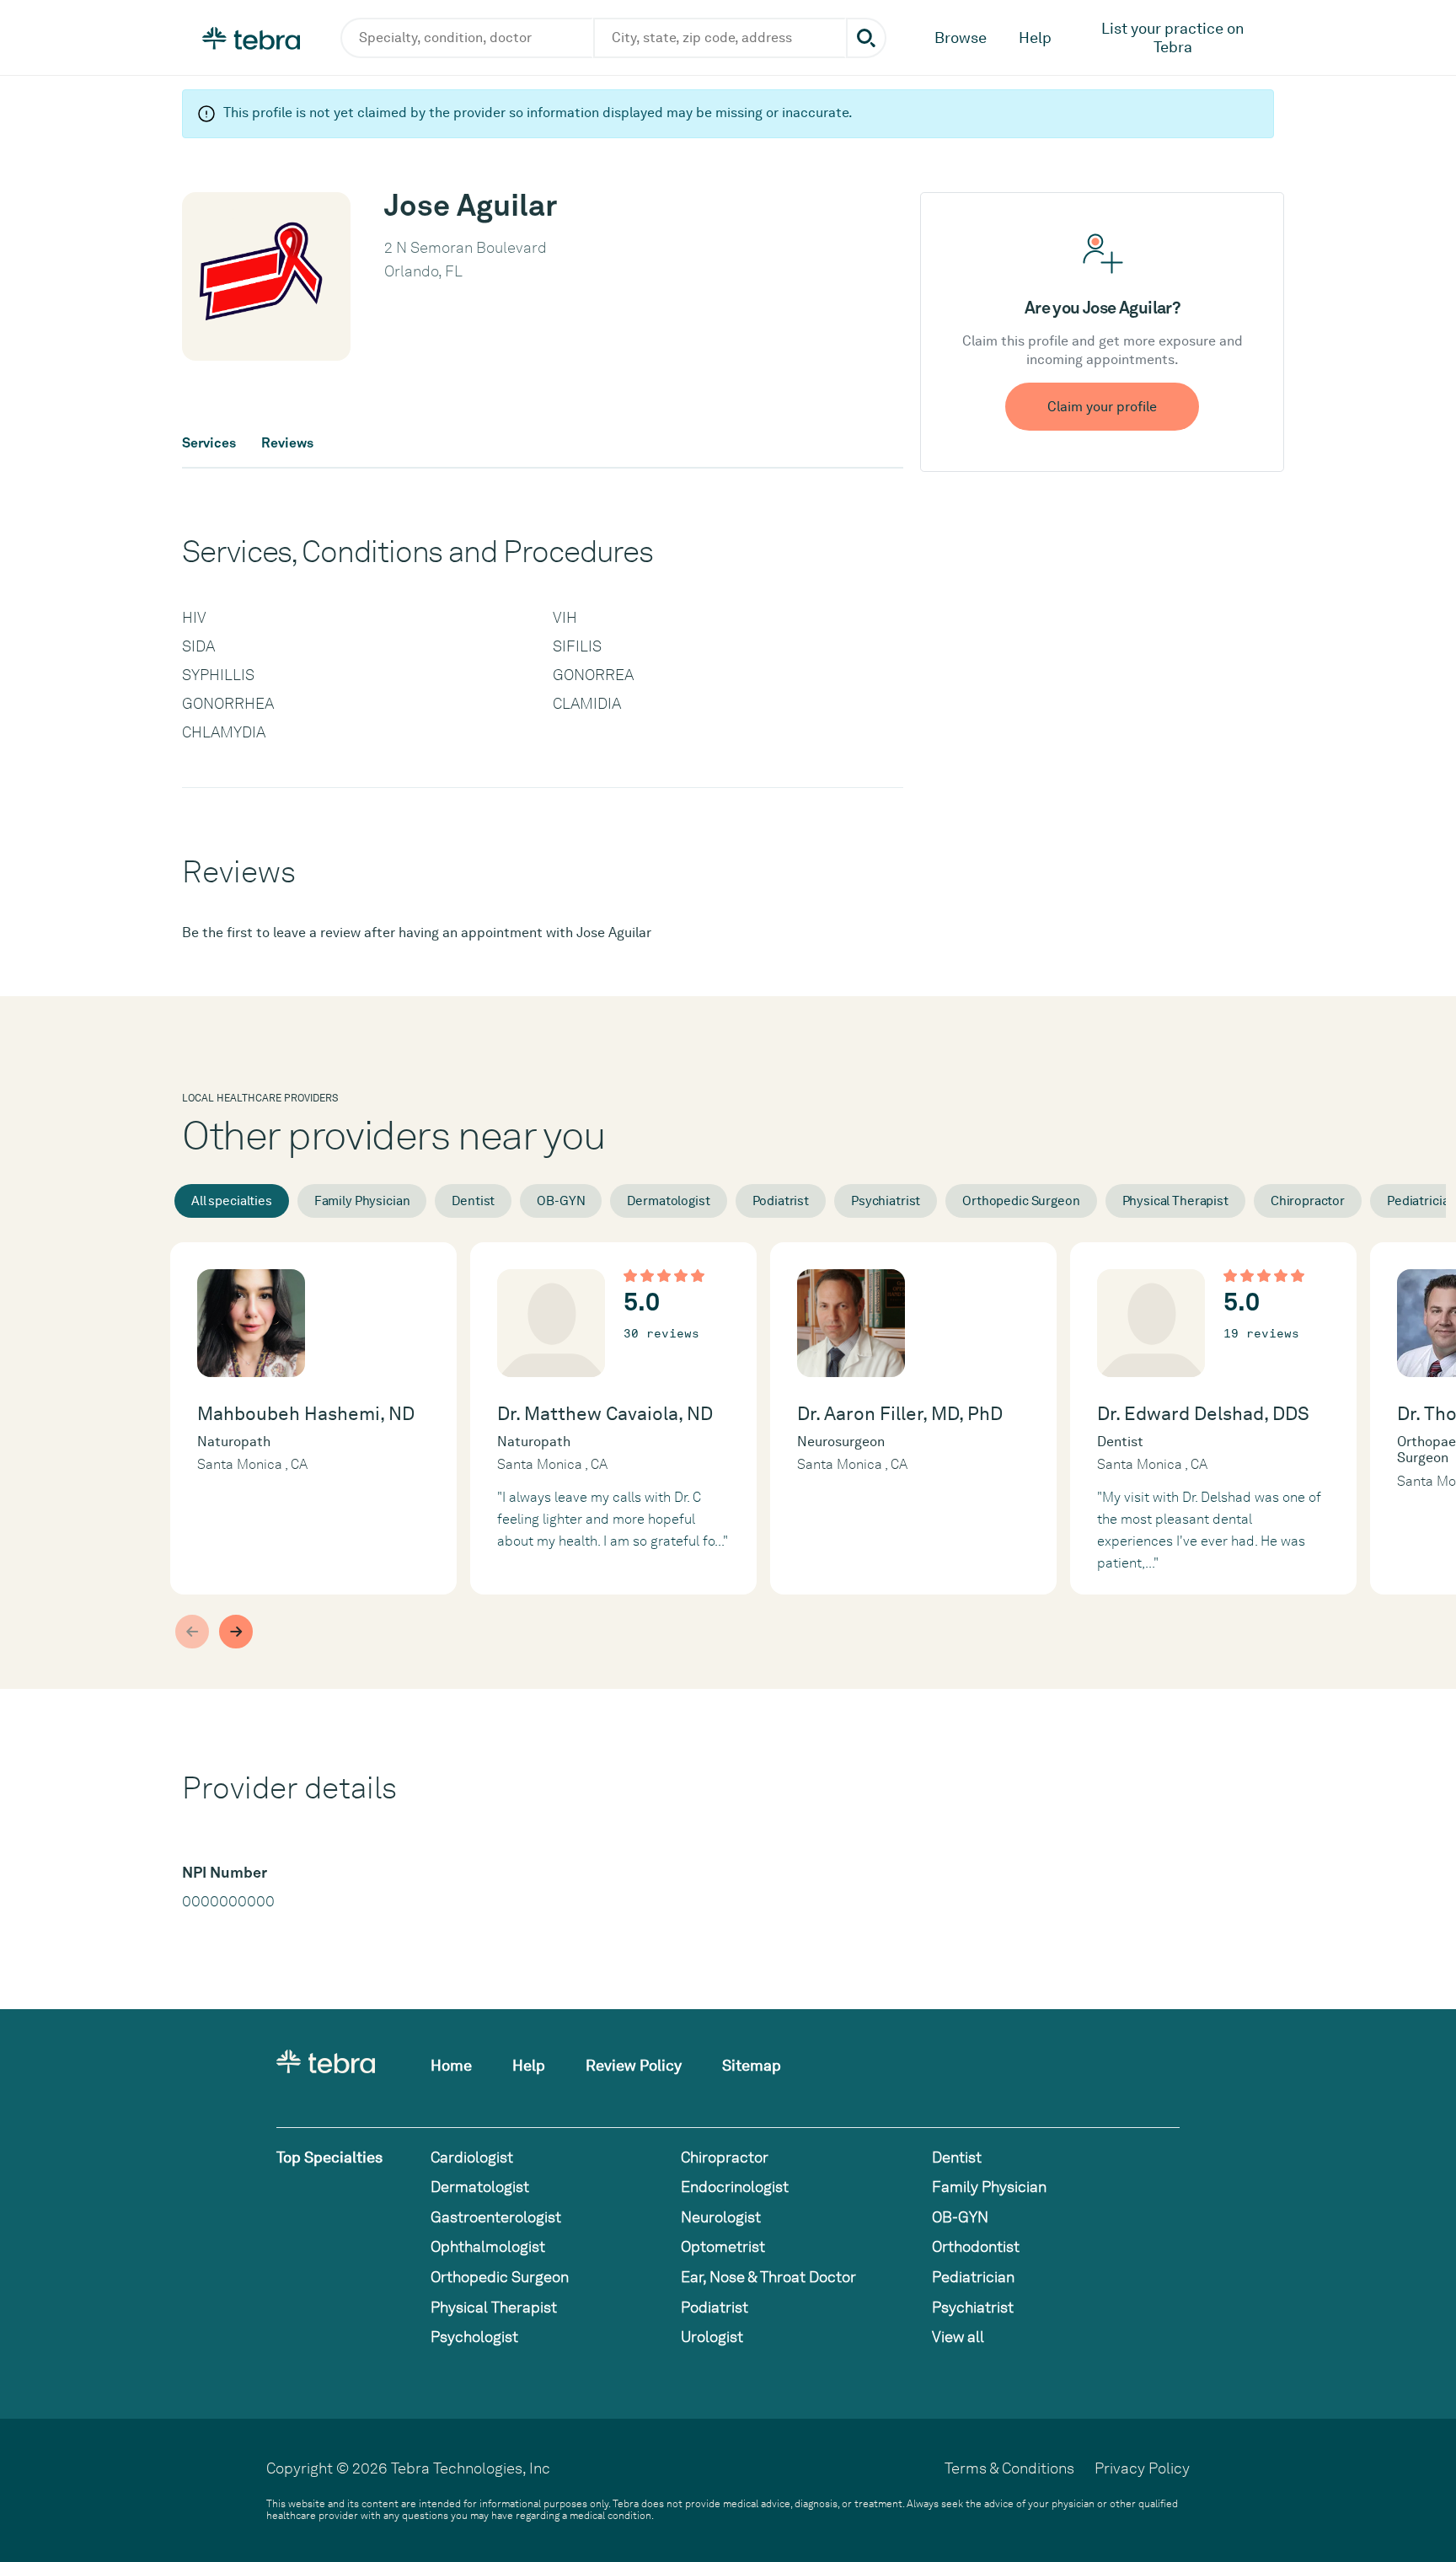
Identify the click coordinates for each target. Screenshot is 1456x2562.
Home (451, 2065)
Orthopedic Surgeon (1021, 1201)
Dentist (473, 1201)
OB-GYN (561, 1201)
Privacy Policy (1142, 2468)
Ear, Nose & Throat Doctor (768, 2277)
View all (958, 2337)
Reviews (287, 443)
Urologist (712, 2337)
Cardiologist (472, 2157)
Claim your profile (1102, 407)
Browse (961, 38)
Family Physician (362, 1201)
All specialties (232, 1201)
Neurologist (721, 2217)
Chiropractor (1308, 1201)
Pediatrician (973, 2277)
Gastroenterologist (496, 2217)
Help (1035, 38)
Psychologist (474, 2337)
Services (209, 443)
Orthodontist (976, 2246)
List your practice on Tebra (1173, 38)
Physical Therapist (1175, 1201)
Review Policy (634, 2065)
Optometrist (723, 2246)
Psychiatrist (886, 1201)
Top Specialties (329, 2157)
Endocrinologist (735, 2187)
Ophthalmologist (488, 2246)
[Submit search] (866, 38)
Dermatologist (668, 1201)
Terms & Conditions (1009, 2468)
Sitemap (752, 2065)
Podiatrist (781, 1201)
